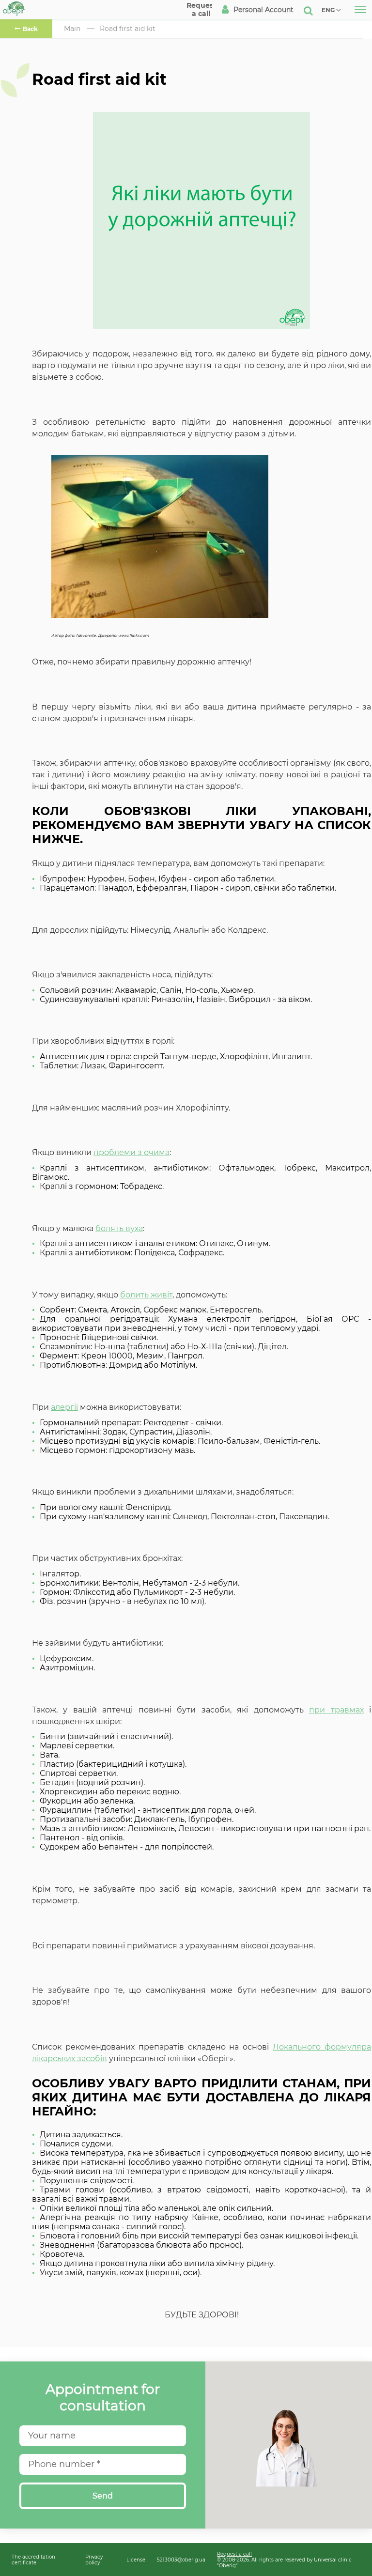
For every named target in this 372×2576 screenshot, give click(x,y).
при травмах (336, 1710)
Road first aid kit (128, 29)
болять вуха (119, 1228)
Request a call (234, 2554)
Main (72, 29)
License (136, 2560)
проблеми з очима (132, 1152)
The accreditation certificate (33, 2560)
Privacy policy (94, 2560)
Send (103, 2496)
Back (30, 29)
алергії (64, 1407)
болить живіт (146, 1295)
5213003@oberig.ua (181, 2560)
